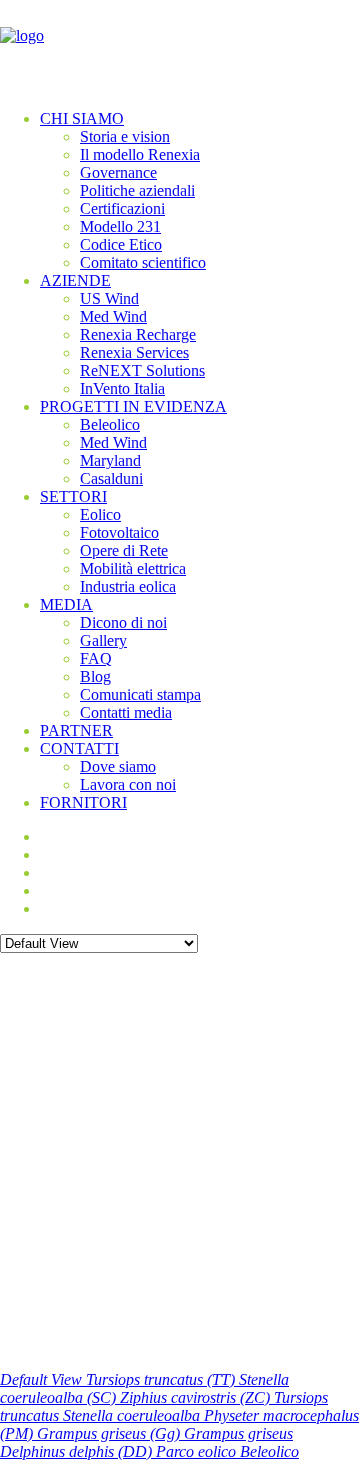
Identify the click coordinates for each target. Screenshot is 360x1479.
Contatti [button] (79, 748)
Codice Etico (121, 244)
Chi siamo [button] (82, 118)
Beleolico (110, 424)
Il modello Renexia (140, 154)
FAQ (96, 658)
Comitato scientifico (143, 262)
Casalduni (111, 478)
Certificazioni (122, 208)
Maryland (110, 460)
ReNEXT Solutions (142, 370)
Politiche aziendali (137, 190)
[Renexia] (180, 47)
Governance (118, 172)
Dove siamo (118, 766)
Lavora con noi (128, 784)
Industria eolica (128, 586)
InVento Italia (122, 388)
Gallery (103, 640)
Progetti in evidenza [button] (133, 406)
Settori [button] (73, 496)
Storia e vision (125, 136)
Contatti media (126, 712)
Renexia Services (134, 352)
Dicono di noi (123, 622)
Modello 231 (120, 226)
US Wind (109, 298)
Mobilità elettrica (133, 568)
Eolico (100, 514)
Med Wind (113, 316)
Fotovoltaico (119, 532)
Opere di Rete (124, 550)
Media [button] (66, 604)
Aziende (75, 280)
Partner (76, 730)
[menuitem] (200, 191)
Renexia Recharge (138, 334)
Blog (95, 676)
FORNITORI (83, 802)
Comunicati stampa (140, 694)
